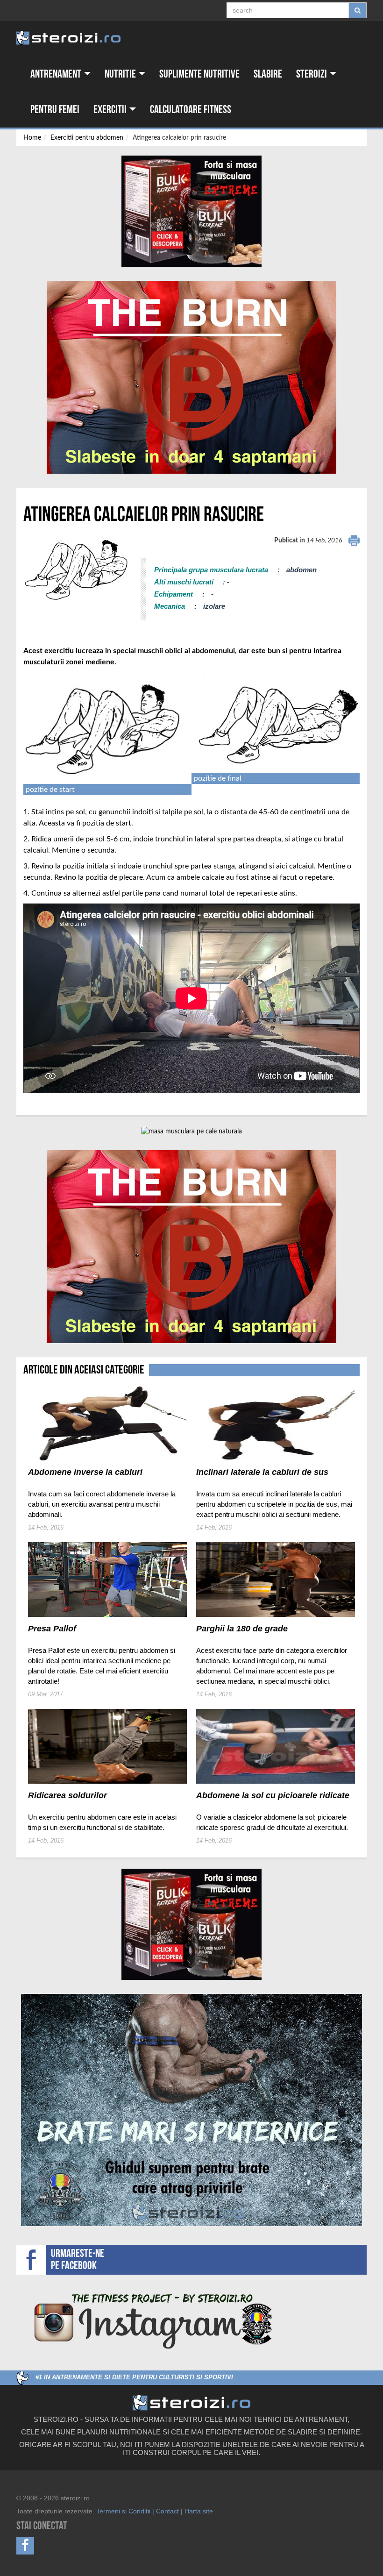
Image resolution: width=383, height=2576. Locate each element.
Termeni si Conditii (123, 2511)
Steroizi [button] (312, 74)
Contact (167, 2511)
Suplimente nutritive (199, 74)
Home (32, 138)
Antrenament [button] (57, 74)
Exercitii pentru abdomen (87, 138)
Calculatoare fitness (191, 110)
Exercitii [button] (111, 110)
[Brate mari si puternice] (191, 2110)
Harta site (199, 2511)
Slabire (268, 74)
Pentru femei (55, 110)
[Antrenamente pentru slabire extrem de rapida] (191, 377)
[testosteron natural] (191, 211)
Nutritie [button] (121, 74)
